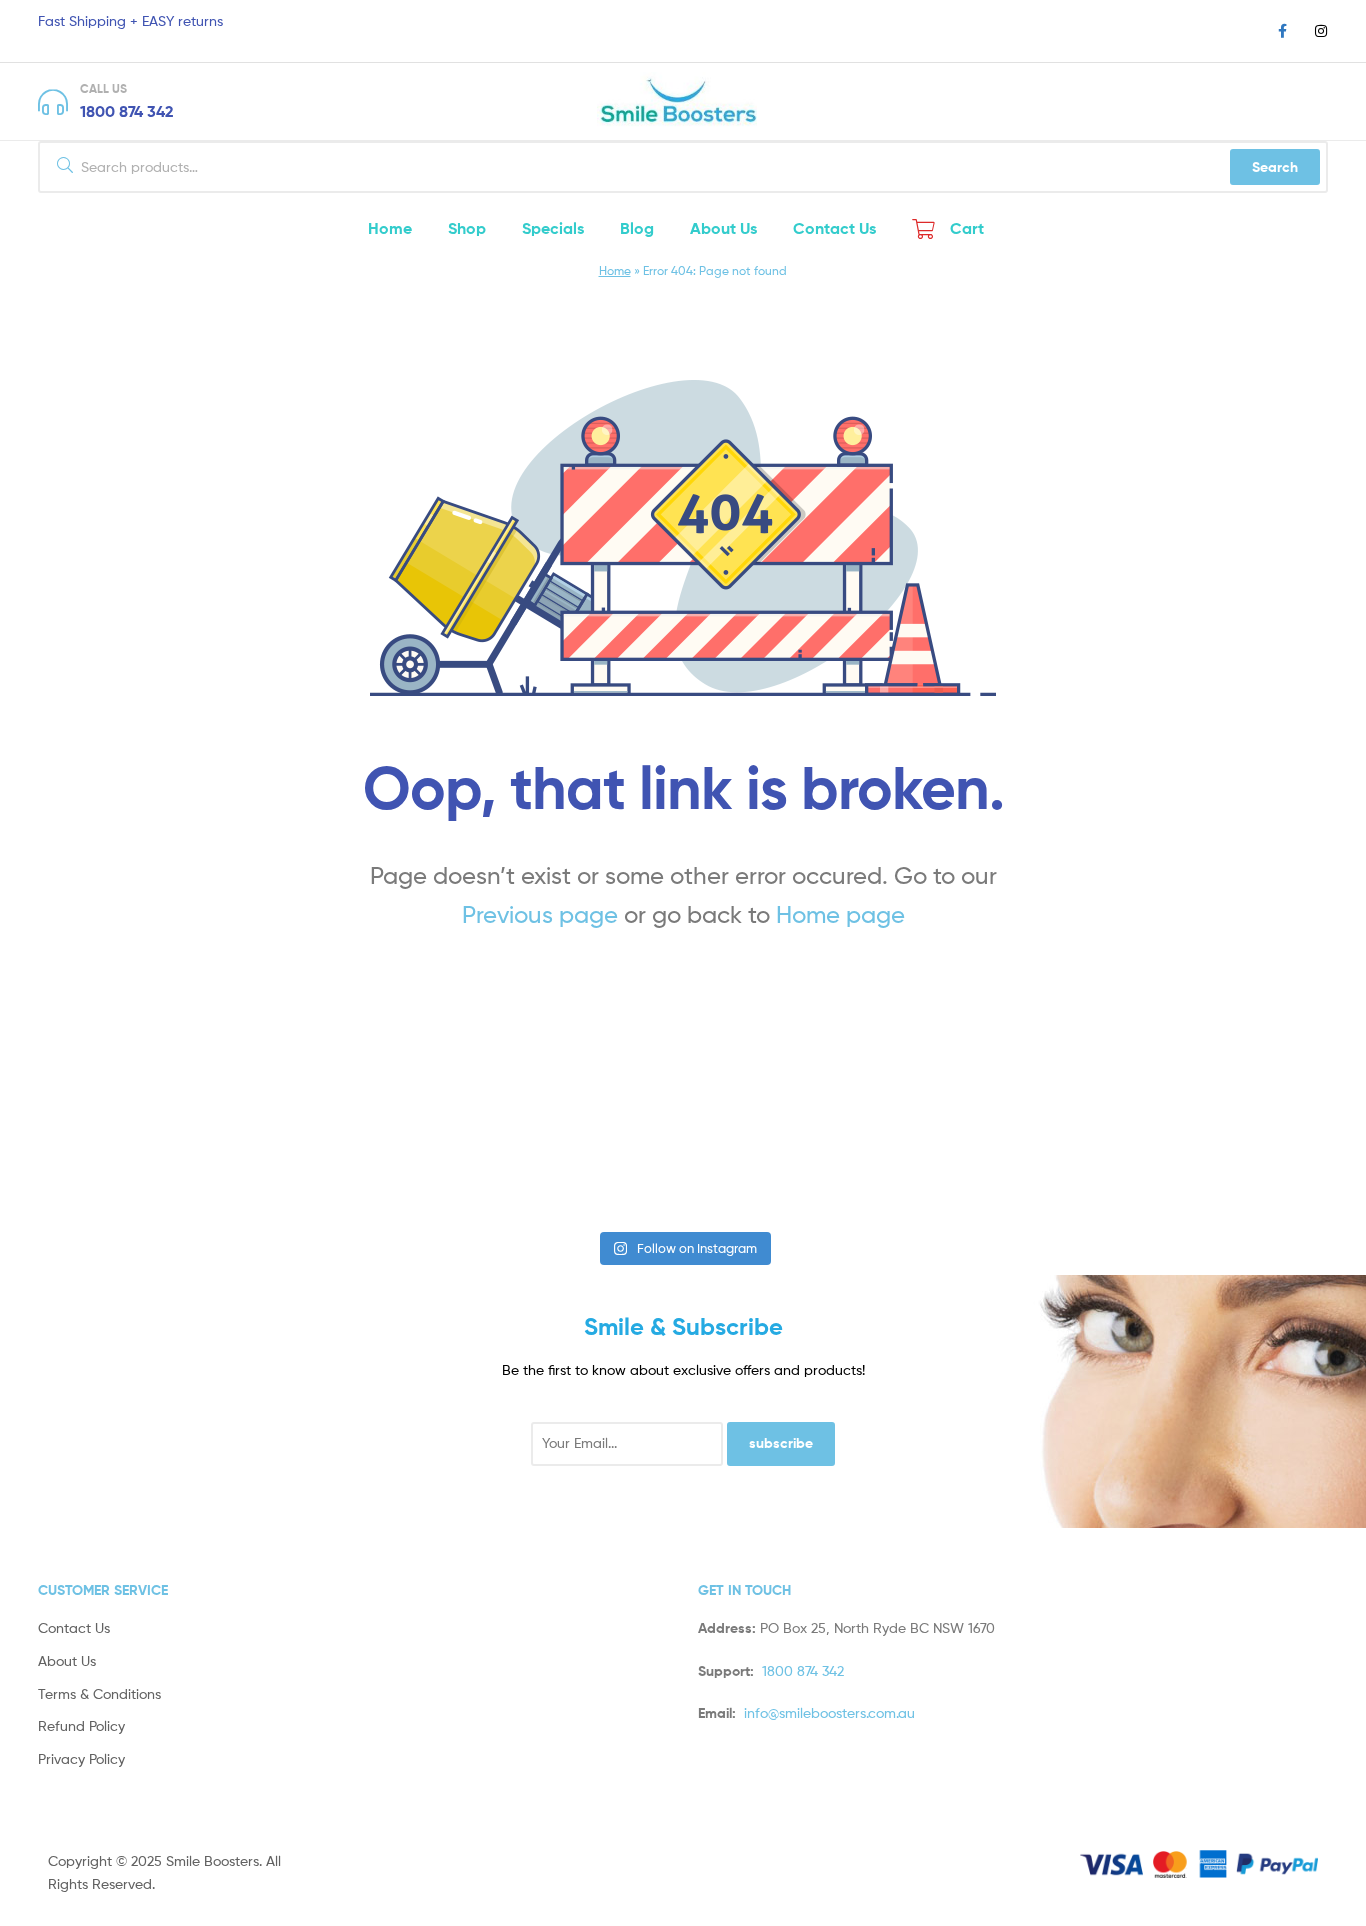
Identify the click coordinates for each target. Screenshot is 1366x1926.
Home (615, 271)
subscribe (781, 1443)
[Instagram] (1321, 31)
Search (1275, 167)
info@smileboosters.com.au (829, 1712)
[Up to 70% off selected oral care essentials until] (571, 1152)
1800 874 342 (127, 111)
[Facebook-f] (1282, 31)
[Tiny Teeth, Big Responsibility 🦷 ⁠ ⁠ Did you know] (795, 1152)
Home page (840, 914)
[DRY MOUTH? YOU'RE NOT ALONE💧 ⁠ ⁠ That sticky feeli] (346, 1152)
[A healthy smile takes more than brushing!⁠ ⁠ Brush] (122, 1152)
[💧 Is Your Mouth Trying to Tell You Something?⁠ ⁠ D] (1019, 1152)
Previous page (540, 914)
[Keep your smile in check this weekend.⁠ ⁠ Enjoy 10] (1244, 1152)
